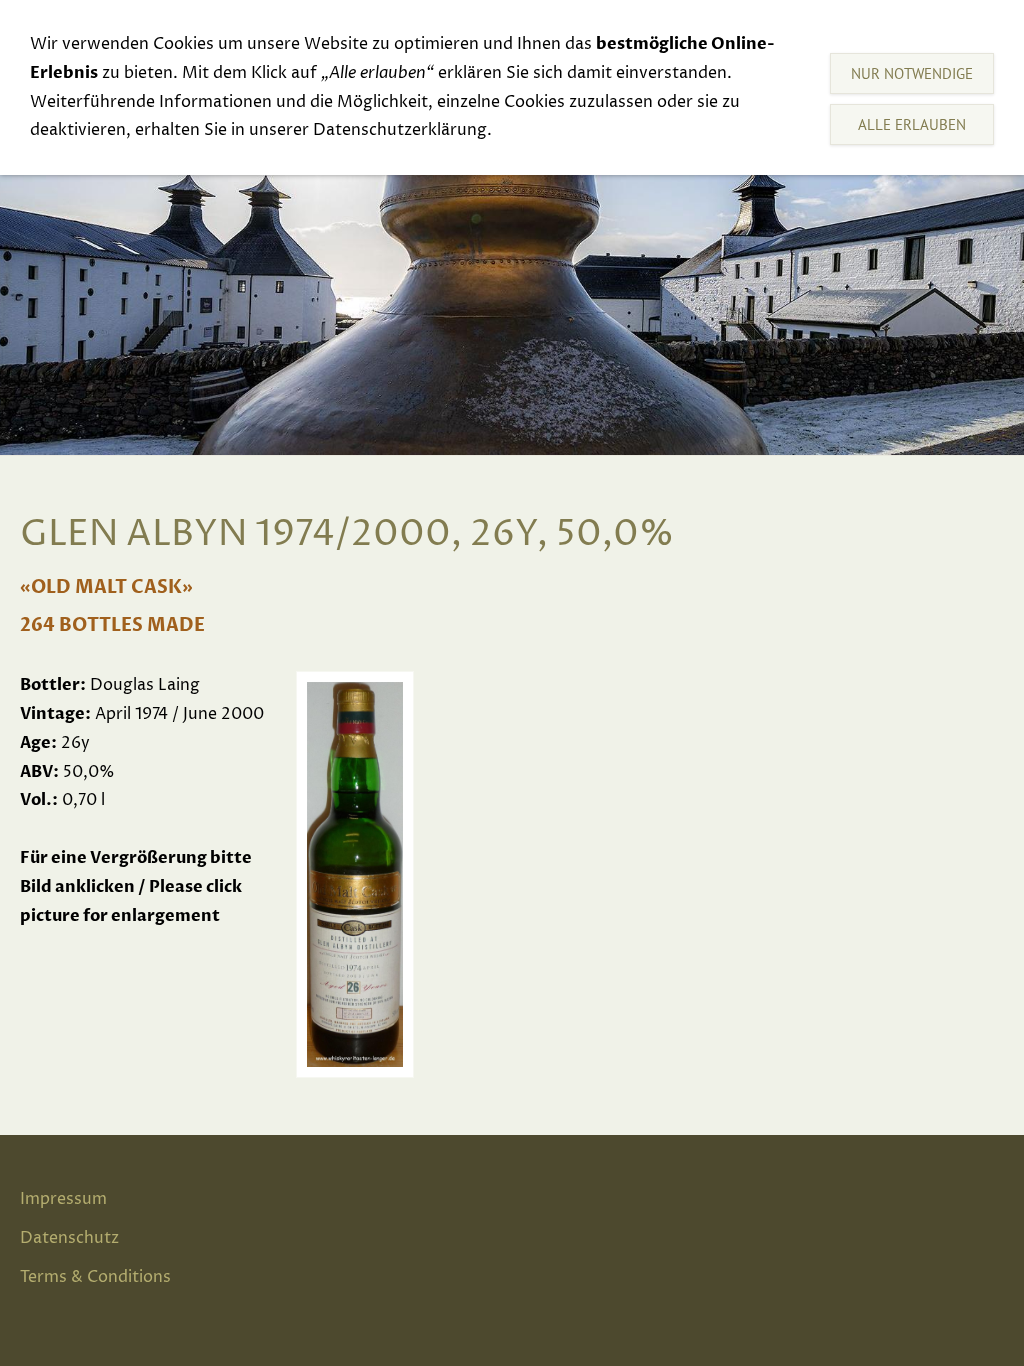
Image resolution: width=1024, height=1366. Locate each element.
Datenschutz (69, 1238)
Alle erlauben (912, 124)
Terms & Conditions (95, 1277)
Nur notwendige (912, 73)
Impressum (63, 1199)
